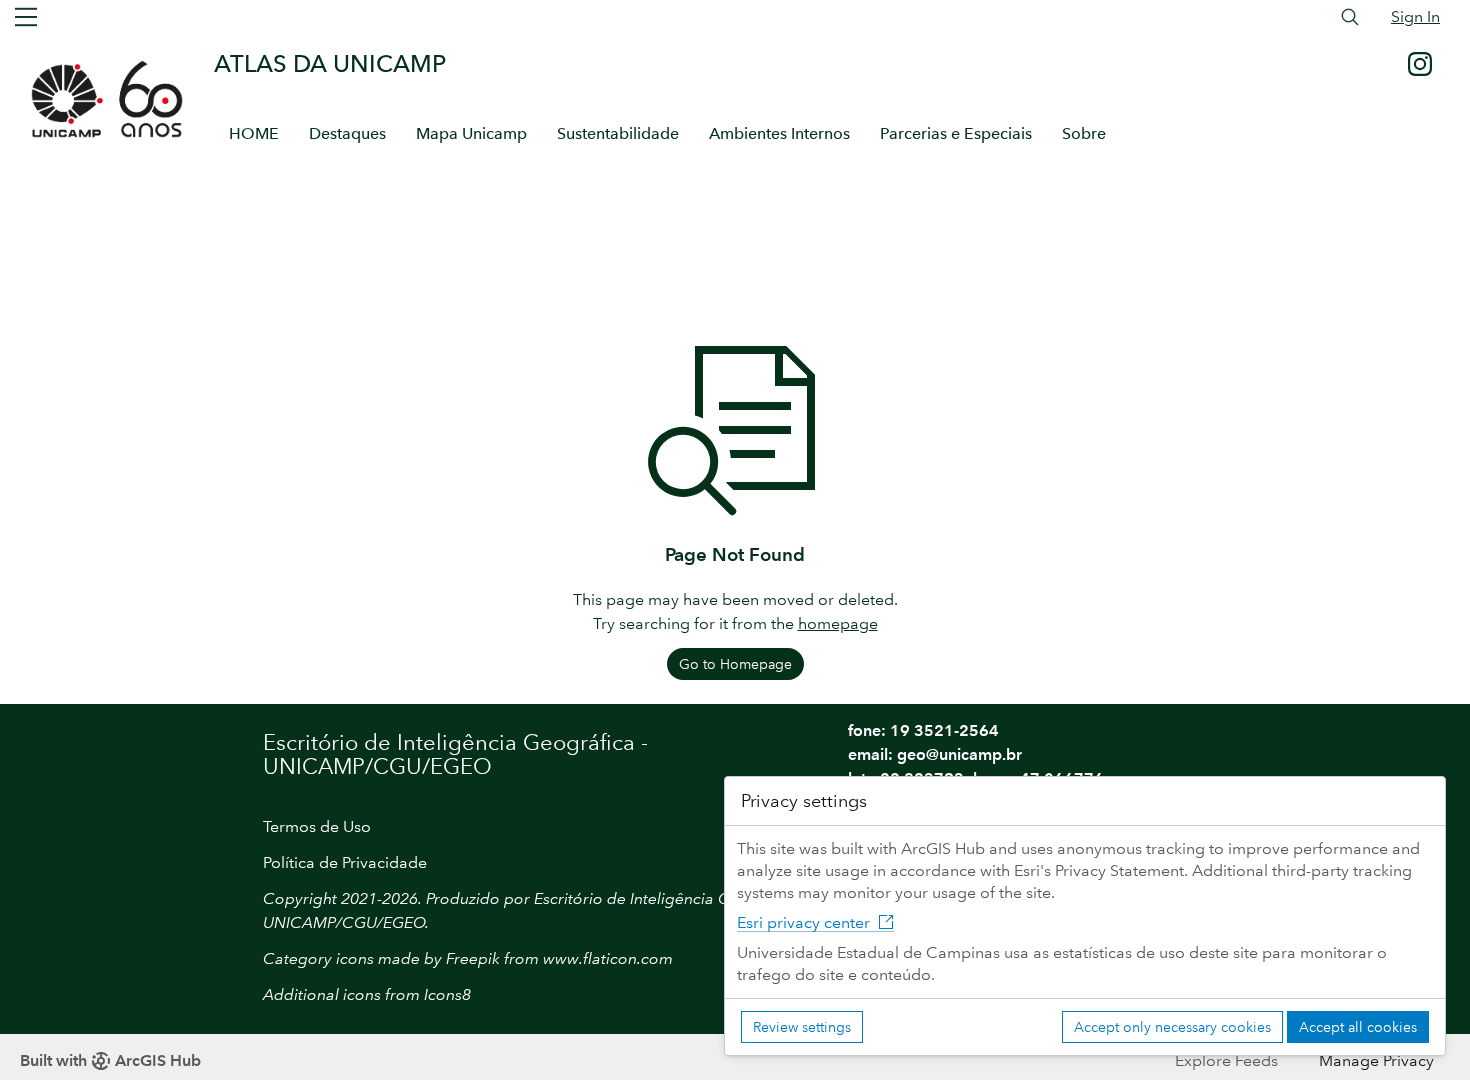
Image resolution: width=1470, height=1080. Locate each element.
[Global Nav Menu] (26, 17)
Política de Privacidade (345, 862)
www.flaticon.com (608, 958)
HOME (254, 133)
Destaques (347, 133)
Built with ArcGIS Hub (110, 1060)
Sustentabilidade (618, 133)
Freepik (473, 958)
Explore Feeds (1226, 1060)
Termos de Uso (317, 826)
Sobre (1084, 133)
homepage (838, 623)
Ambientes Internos (779, 133)
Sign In (1415, 16)
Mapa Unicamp (471, 133)
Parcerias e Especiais (956, 133)
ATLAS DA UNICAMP (330, 63)
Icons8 (447, 994)
